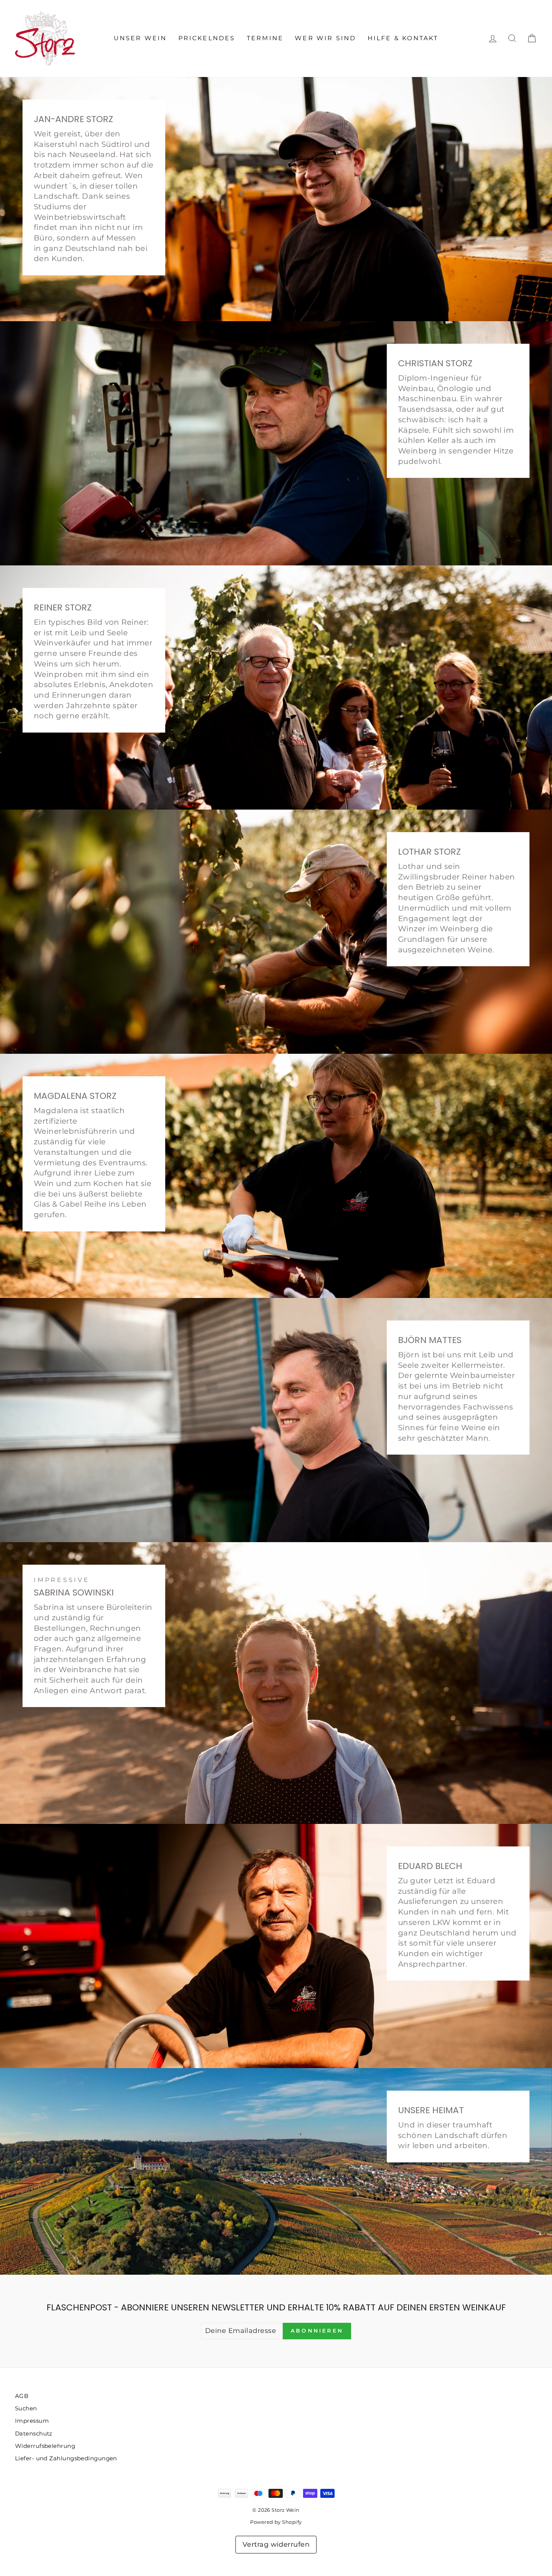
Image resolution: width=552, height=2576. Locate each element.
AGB (22, 2396)
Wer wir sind (325, 38)
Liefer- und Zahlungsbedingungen (66, 2458)
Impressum (32, 2421)
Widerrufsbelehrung (45, 2446)
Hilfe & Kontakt (403, 38)
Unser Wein (140, 38)
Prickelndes (207, 38)
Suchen (26, 2408)
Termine (265, 38)
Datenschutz (34, 2433)
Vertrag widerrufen (276, 2544)
